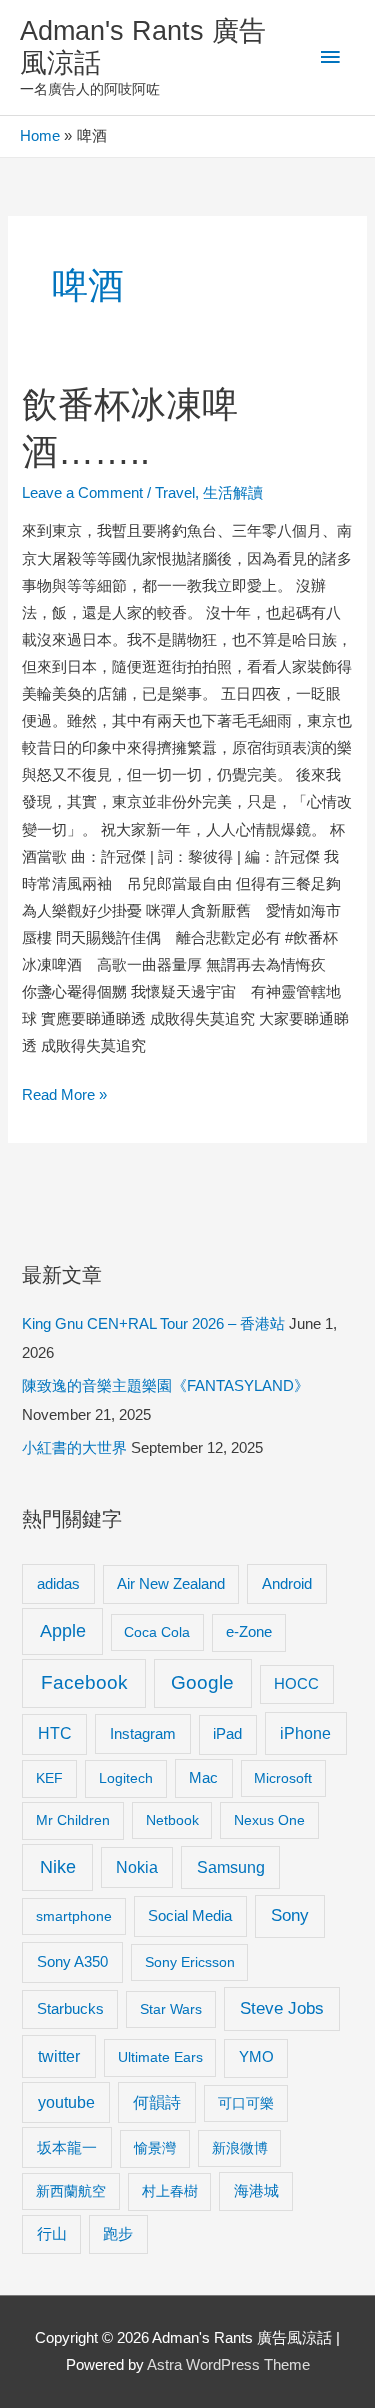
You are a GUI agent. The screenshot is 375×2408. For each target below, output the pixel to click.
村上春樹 (170, 2191)
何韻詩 (157, 2102)
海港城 (256, 2191)
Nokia (137, 1867)
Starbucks (70, 2008)
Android (287, 1583)
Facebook (84, 1682)
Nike (58, 1867)
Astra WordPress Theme (228, 2365)
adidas (58, 1583)
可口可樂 (246, 2103)
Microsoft (283, 1778)
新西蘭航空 (71, 2191)
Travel (175, 493)
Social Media (190, 1915)
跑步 (118, 2234)
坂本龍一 (67, 2147)
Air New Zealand (171, 1584)
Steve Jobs (282, 2008)
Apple (63, 1631)
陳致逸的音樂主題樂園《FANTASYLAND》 (165, 1386)
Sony (290, 1915)
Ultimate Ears (160, 2057)
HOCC (296, 1684)
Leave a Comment (82, 493)
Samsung (231, 1867)
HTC (55, 1733)
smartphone (74, 1916)
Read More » (64, 1097)
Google (202, 1682)
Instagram (143, 1733)
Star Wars (171, 2009)
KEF (49, 1778)
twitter (59, 2056)
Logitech (126, 1778)
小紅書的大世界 (74, 1448)
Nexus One (269, 1820)
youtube (66, 2102)
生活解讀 (233, 493)
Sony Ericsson (190, 1962)
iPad (227, 1733)
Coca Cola (157, 1632)
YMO (256, 2057)
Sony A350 (72, 1961)
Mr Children (73, 1820)
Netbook (172, 1820)
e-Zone (249, 1632)
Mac (203, 1778)
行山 (52, 2234)
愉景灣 (155, 2148)
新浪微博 (240, 2148)
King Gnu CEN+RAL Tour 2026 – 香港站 (153, 1324)
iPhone (305, 1733)
